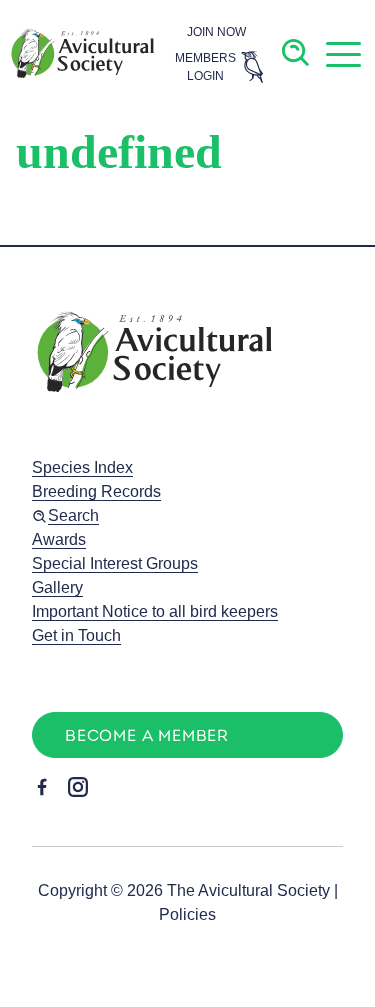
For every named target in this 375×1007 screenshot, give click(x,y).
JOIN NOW (216, 32)
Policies (187, 914)
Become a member (147, 737)
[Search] (296, 53)
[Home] (81, 53)
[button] (343, 54)
